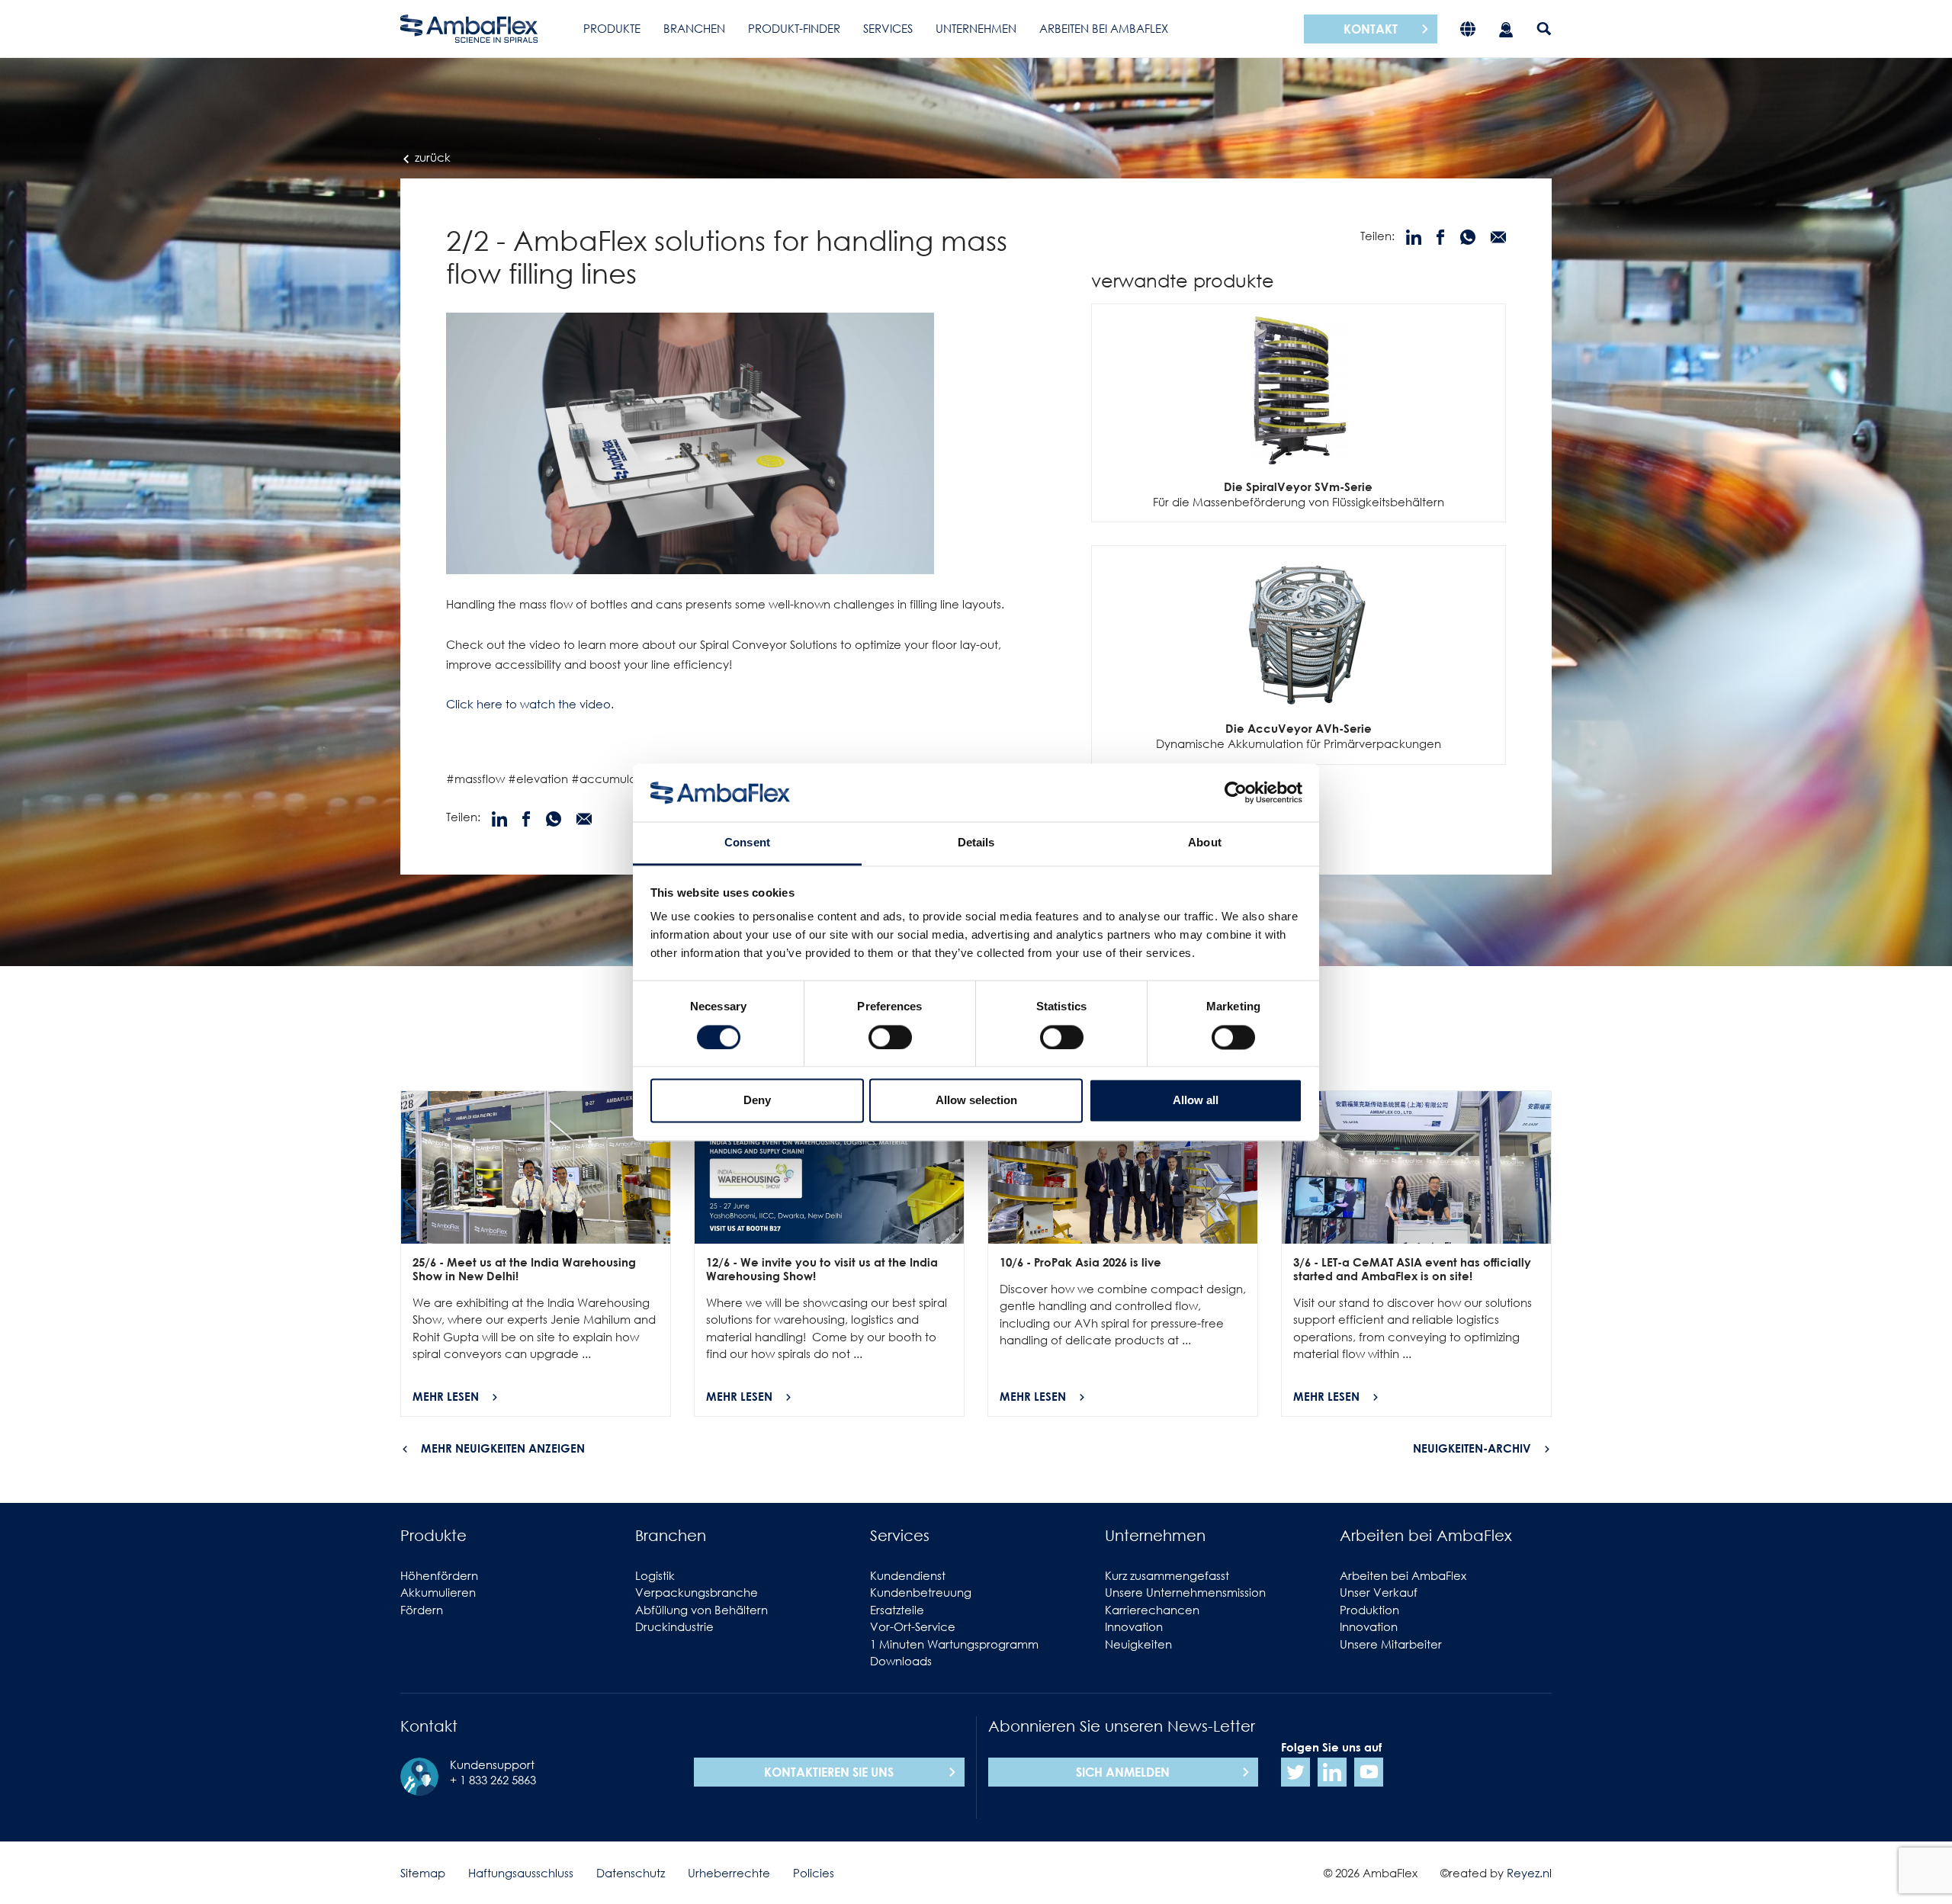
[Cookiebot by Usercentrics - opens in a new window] (1236, 792)
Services (888, 28)
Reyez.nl (1529, 1873)
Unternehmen (976, 28)
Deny (757, 1101)
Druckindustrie (674, 1626)
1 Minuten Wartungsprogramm (954, 1644)
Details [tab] (976, 843)
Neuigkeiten (1138, 1644)
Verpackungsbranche (697, 1592)
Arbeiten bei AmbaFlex (1104, 28)
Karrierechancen (1152, 1610)
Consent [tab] (747, 843)
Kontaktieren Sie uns (829, 1772)
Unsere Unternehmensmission (1185, 1592)
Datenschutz (631, 1873)
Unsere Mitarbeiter (1391, 1644)
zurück (431, 157)
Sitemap (423, 1873)
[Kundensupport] (1506, 29)
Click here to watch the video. (530, 704)
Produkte (612, 28)
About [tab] (1205, 843)
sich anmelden (1123, 1772)
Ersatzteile (897, 1610)
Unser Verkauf (1379, 1592)
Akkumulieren (438, 1592)
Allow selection (976, 1101)
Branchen (694, 28)
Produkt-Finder (794, 28)
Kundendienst (908, 1575)
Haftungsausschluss (521, 1873)
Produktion (1369, 1610)
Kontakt (1371, 29)
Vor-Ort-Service (913, 1626)
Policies (814, 1873)
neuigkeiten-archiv (1472, 1448)
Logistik (655, 1575)
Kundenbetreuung (921, 1592)
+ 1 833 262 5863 (493, 1780)
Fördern (422, 1610)
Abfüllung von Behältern (701, 1610)
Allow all (1196, 1101)
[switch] (890, 1037)
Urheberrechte (729, 1873)
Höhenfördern (439, 1575)
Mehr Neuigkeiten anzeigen (503, 1448)
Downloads (901, 1661)
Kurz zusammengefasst (1167, 1575)
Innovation (1134, 1626)
